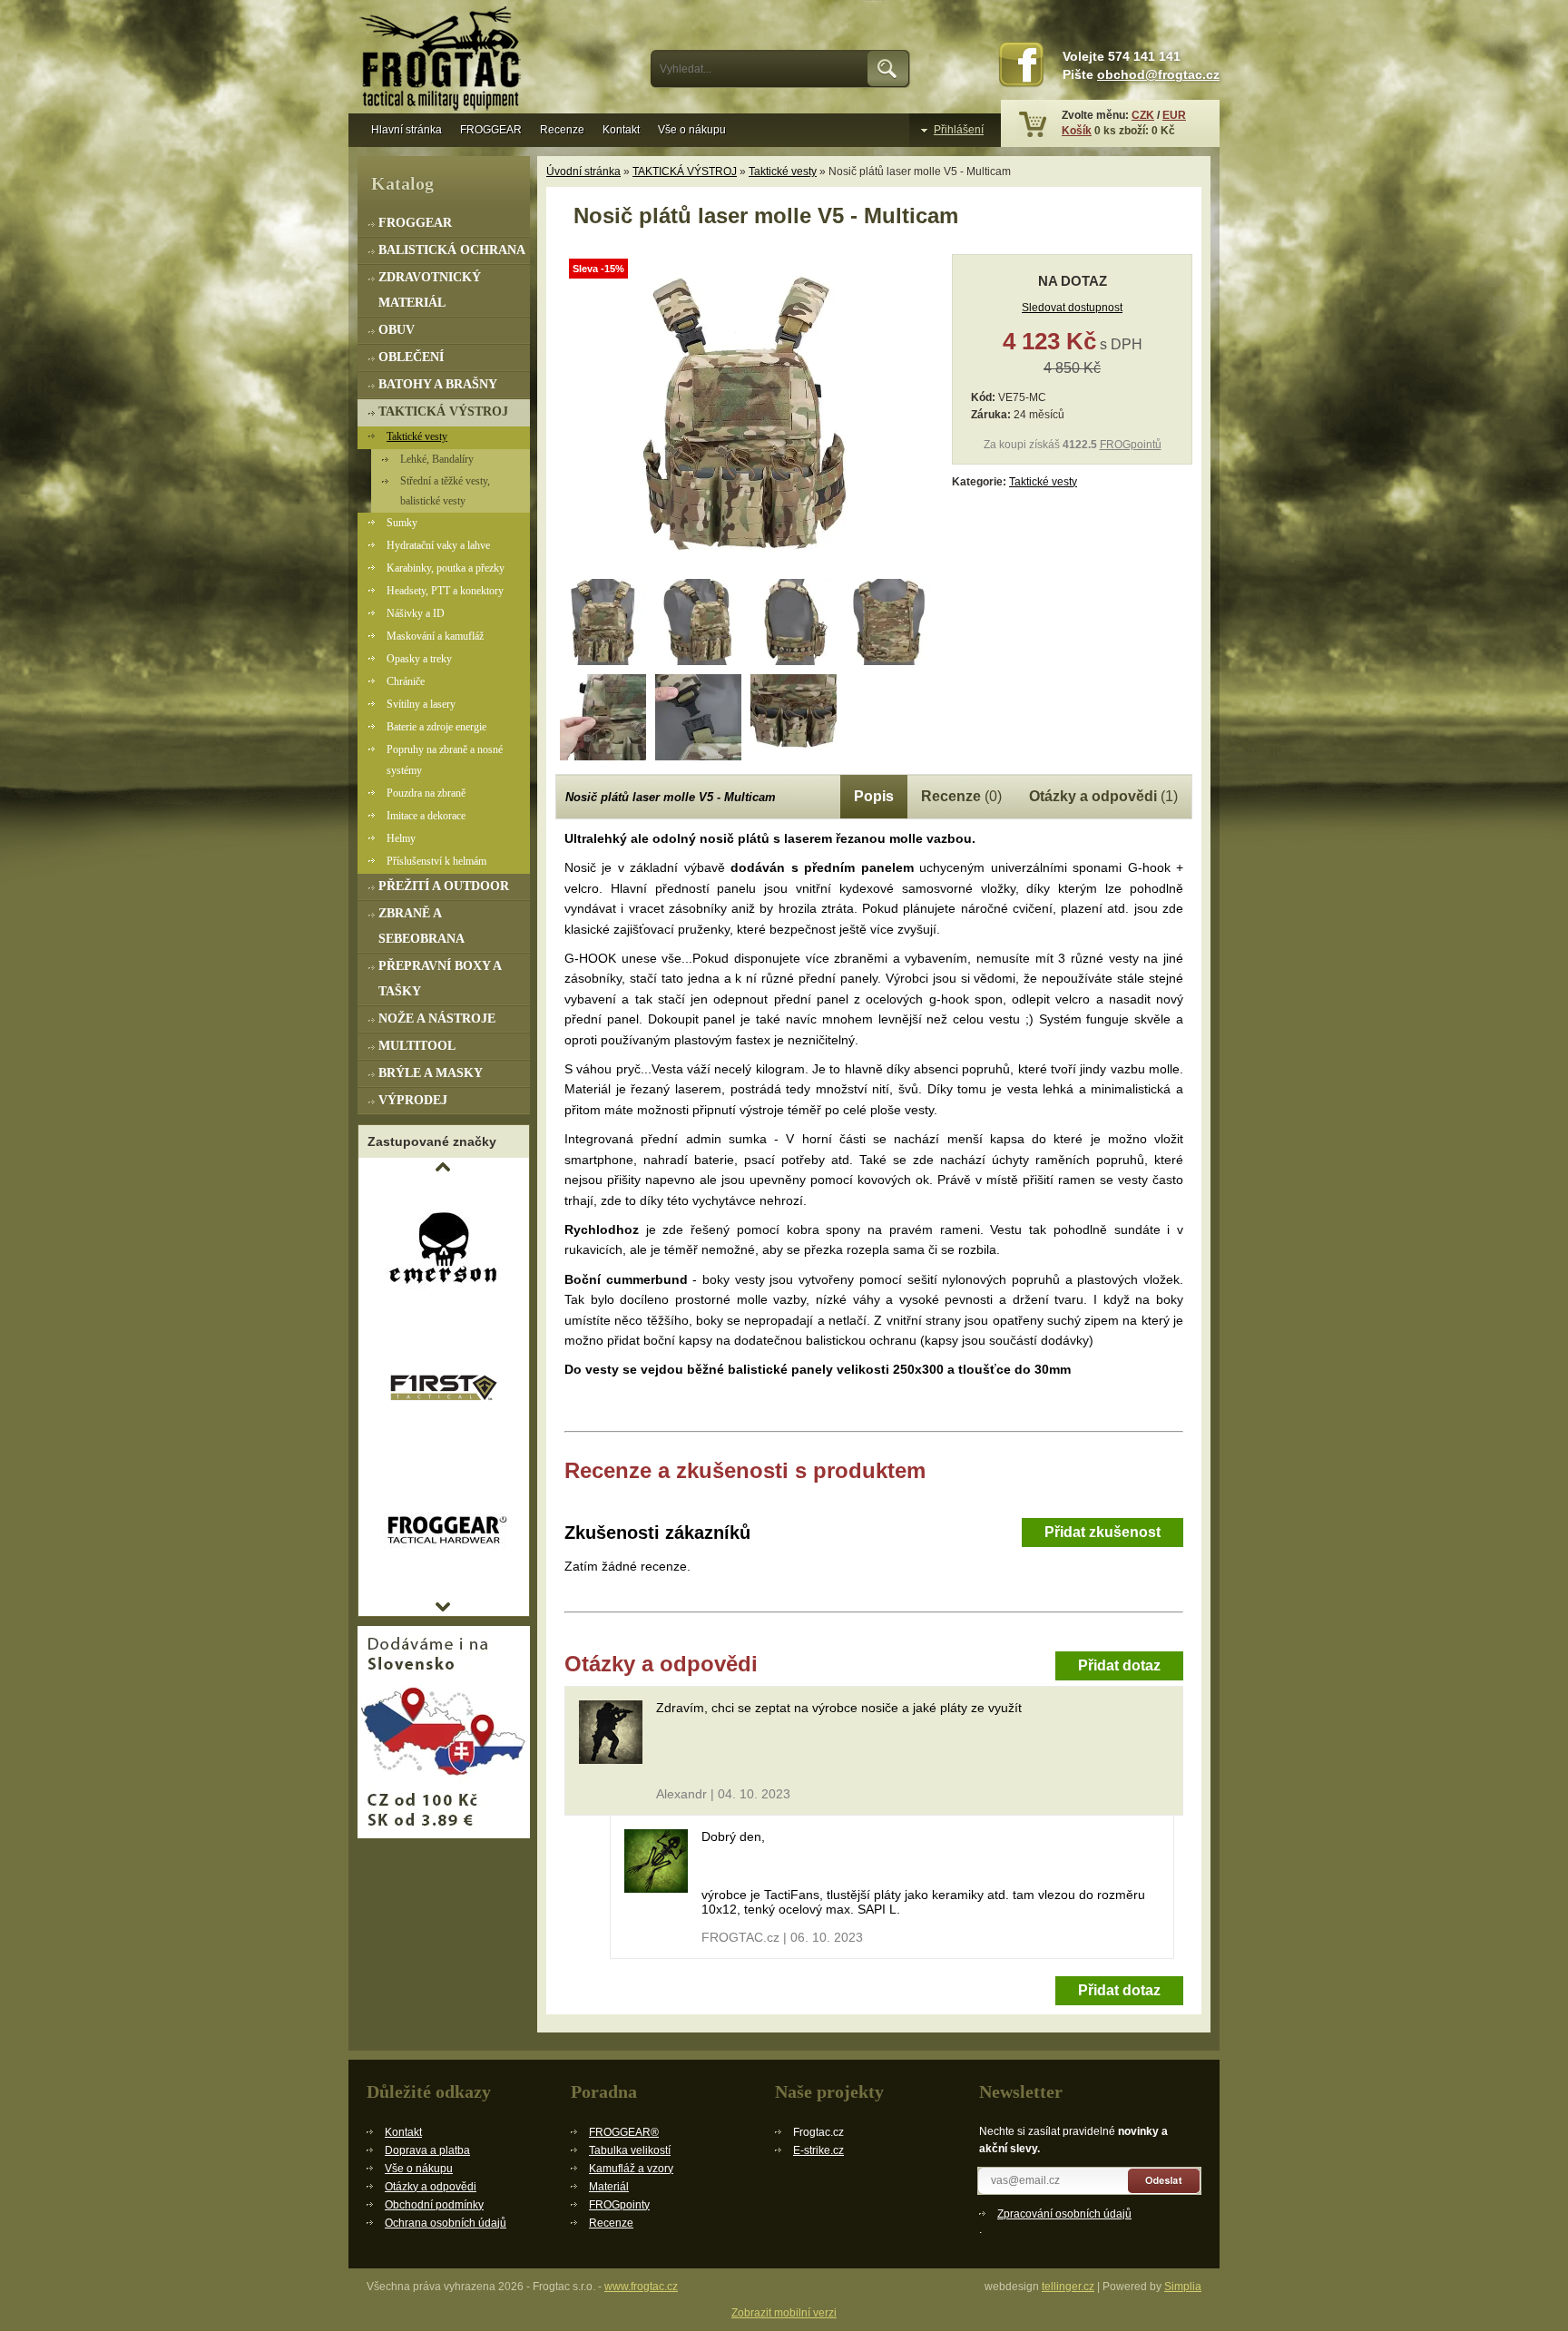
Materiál (609, 2187)
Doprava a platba (427, 2150)
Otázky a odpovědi (431, 2187)
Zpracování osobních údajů (1064, 2214)
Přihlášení (959, 130)
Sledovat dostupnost (1072, 308)
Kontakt (621, 130)
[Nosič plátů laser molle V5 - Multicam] (746, 568)
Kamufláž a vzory (631, 2169)
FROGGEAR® (624, 2132)
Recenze (562, 130)
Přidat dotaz (1119, 1665)
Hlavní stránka (407, 130)
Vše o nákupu (692, 130)
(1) (1103, 796)
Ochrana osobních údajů (446, 2223)
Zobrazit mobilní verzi (784, 2313)
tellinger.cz (1068, 2287)
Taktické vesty (783, 171)
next (443, 1607)
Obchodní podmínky (434, 2205)
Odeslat (1165, 2181)
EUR (1174, 115)
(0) (961, 796)
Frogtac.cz (444, 61)
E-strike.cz (818, 2150)
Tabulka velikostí (630, 2150)
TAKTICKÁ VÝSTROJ (685, 171)
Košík (1077, 131)
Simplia (1183, 2287)
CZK (1143, 115)
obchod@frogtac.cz (1158, 75)
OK (889, 69)
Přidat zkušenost (1102, 1532)
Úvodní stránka (583, 171)
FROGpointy (619, 2205)
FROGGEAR (491, 130)
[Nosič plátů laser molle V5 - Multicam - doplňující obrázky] (603, 622)
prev (443, 1167)
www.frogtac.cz (641, 2287)
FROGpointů (1131, 445)
